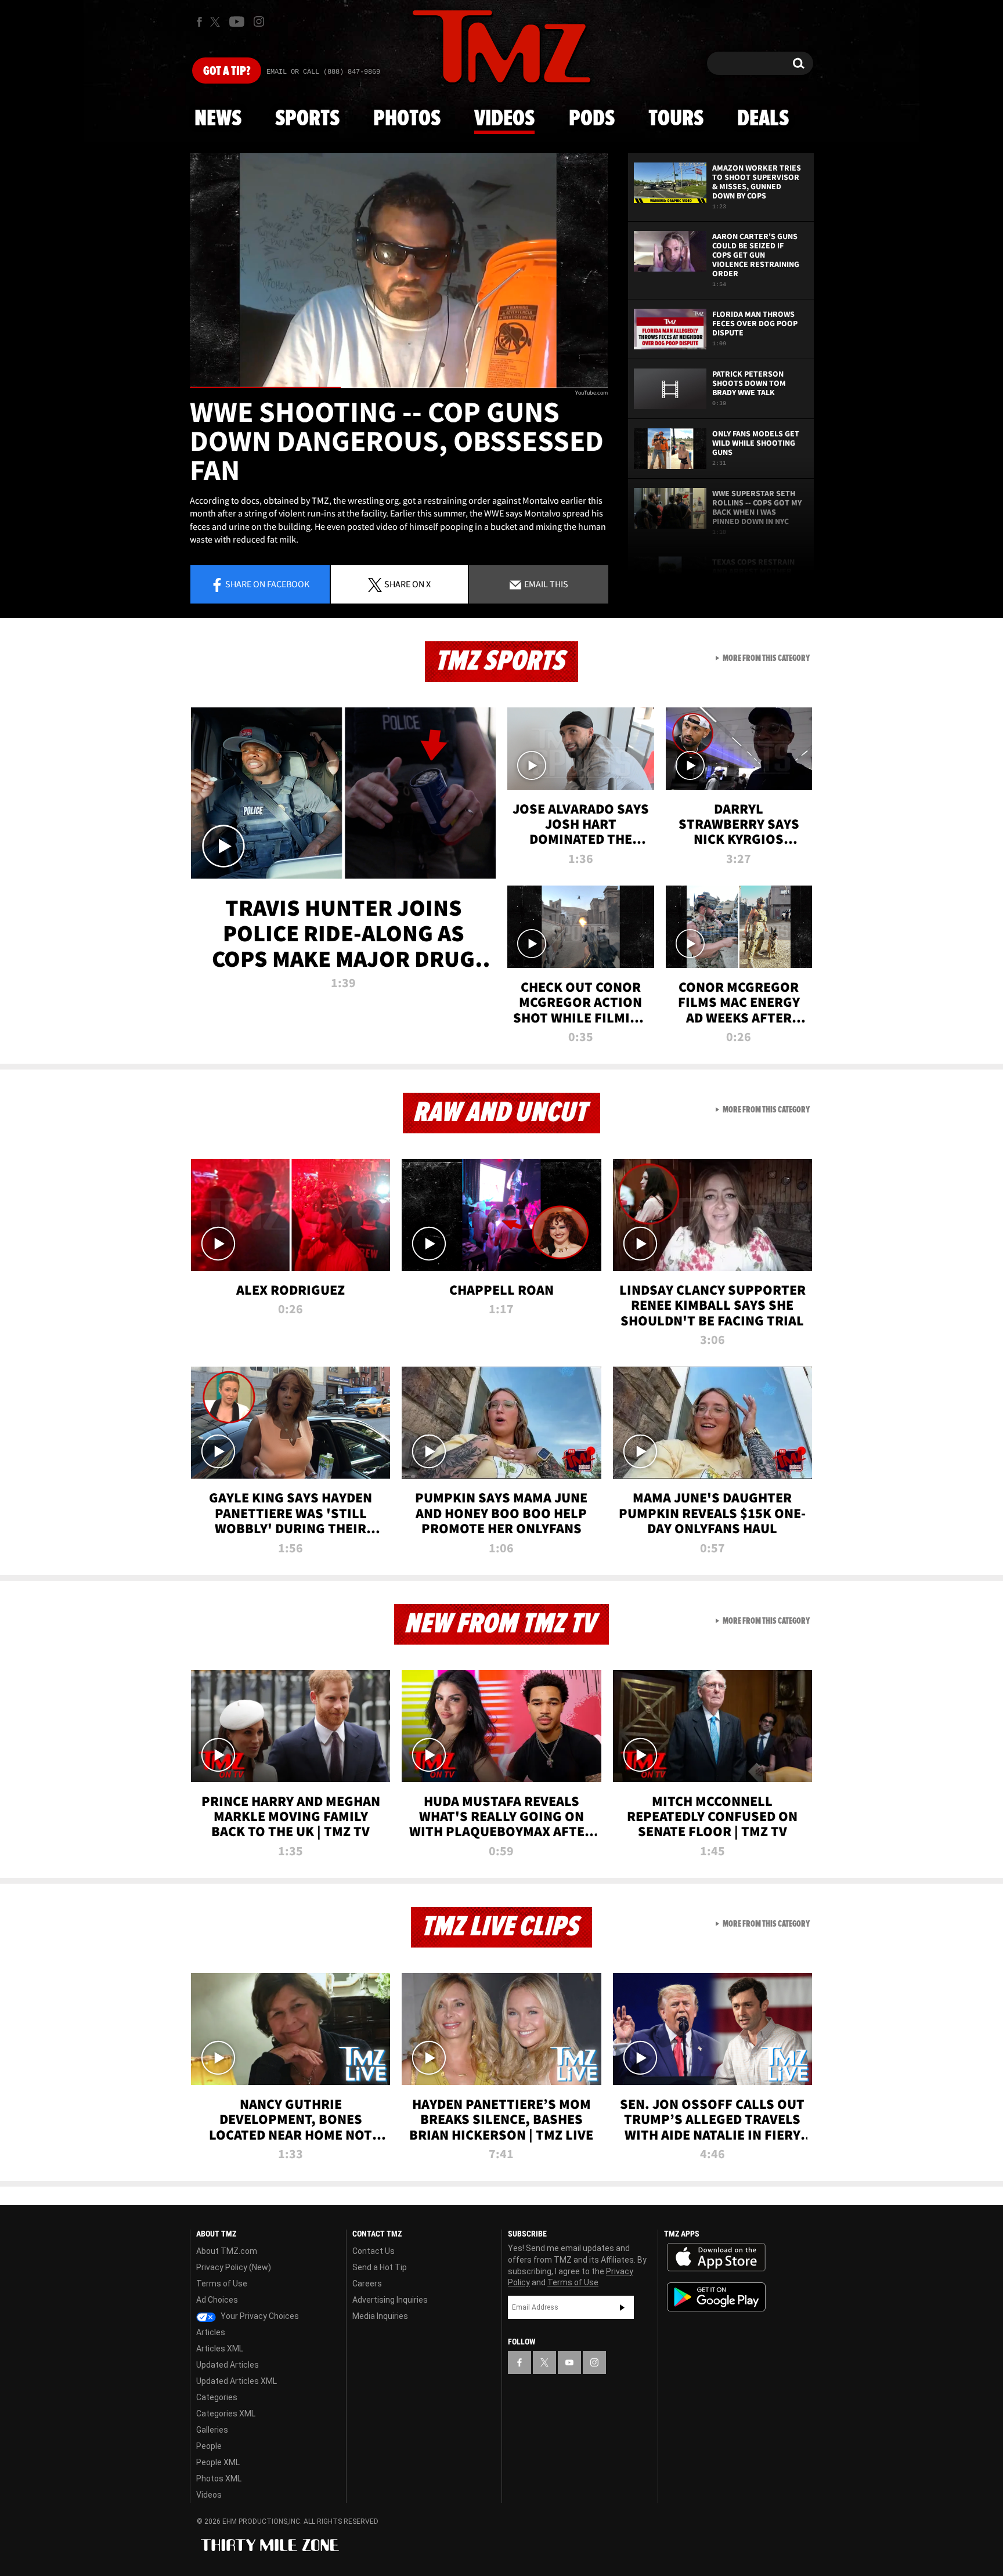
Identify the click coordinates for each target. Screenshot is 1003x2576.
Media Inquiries (380, 2316)
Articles (211, 2332)
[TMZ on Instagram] (259, 21)
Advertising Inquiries (390, 2300)
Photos (407, 119)
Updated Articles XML (237, 2381)
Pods (592, 119)
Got (227, 71)
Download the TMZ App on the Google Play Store (716, 2297)
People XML (218, 2462)
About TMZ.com (227, 2251)
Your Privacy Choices (259, 2316)
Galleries (212, 2430)
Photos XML (219, 2479)
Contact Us (374, 2251)
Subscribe (622, 2307)
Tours (676, 119)
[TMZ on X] (217, 22)
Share (267, 584)
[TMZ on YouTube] (569, 2362)
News (218, 119)
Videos (504, 119)
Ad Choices (217, 2300)
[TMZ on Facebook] (199, 22)
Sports (307, 119)
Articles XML (220, 2349)
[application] (399, 271)
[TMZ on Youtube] (237, 21)
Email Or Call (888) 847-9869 (323, 72)
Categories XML (226, 2414)
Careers (367, 2284)
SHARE (407, 584)
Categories (217, 2397)
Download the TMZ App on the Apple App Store (716, 2257)
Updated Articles (228, 2365)
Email (545, 584)
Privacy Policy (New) (234, 2267)
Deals (763, 119)
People (209, 2446)
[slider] (399, 387)
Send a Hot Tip (380, 2267)
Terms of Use (222, 2284)
